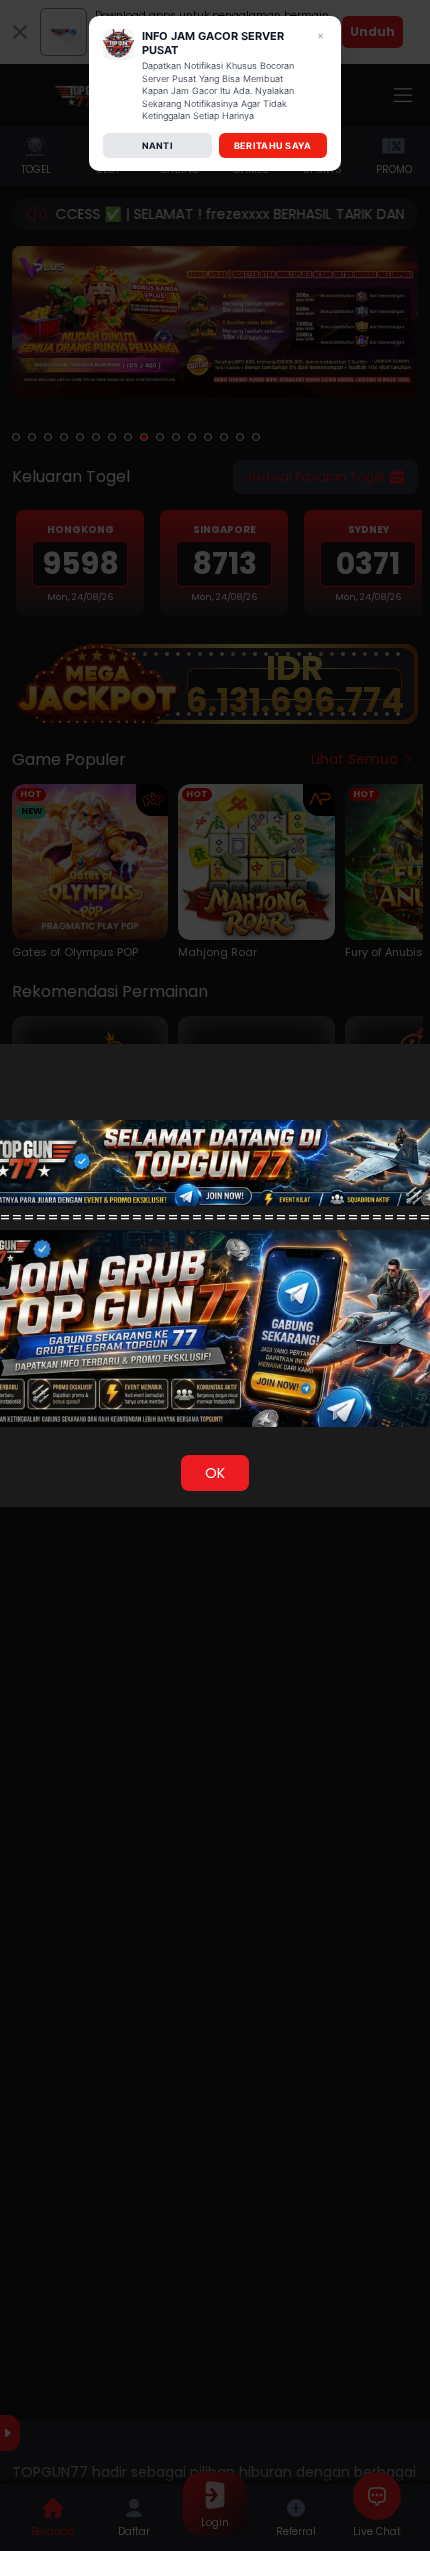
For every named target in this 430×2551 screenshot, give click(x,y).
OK (215, 1473)
